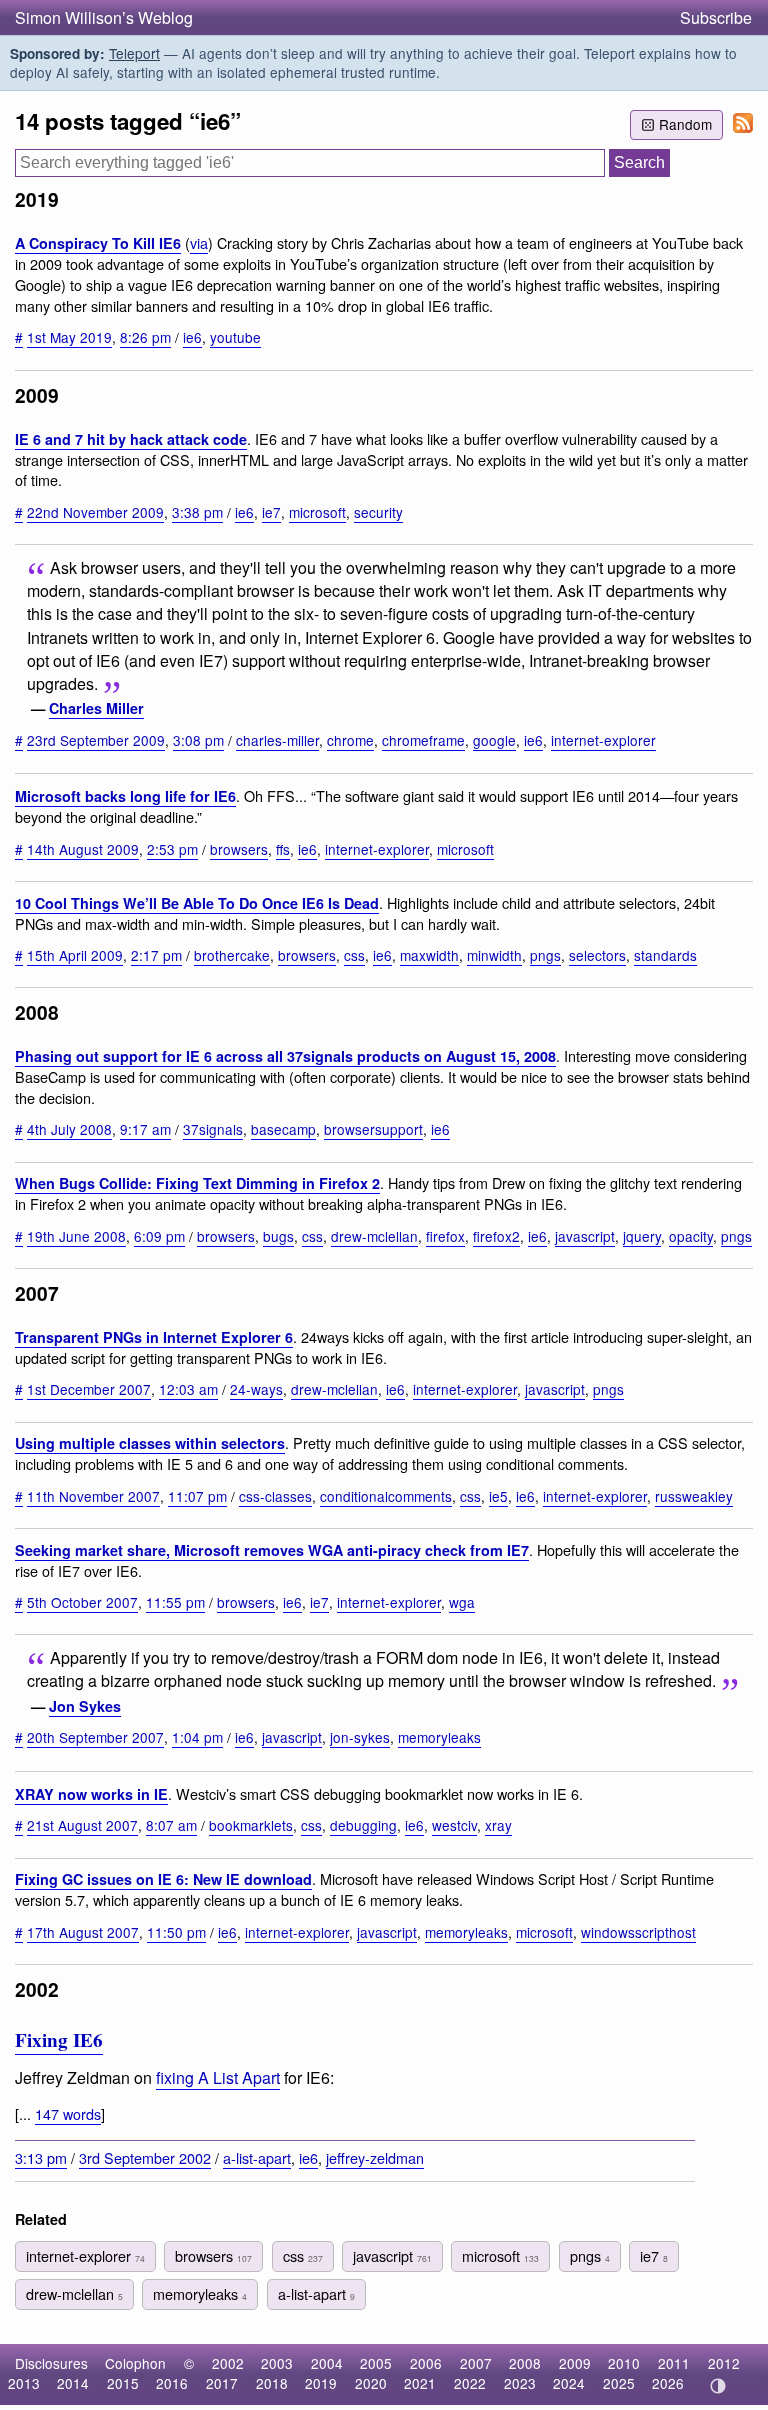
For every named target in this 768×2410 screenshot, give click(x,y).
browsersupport (373, 1129)
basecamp (283, 1129)
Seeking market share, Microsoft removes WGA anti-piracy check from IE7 (272, 1550)
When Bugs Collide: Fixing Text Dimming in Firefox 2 (197, 1183)
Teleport (134, 53)
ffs (283, 849)
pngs (545, 955)
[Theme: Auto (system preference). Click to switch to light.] (717, 2386)
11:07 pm (197, 1496)
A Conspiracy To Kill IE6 (98, 243)
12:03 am (188, 1389)
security (378, 512)
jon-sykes (360, 1737)
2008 (525, 2363)
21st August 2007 (82, 1825)
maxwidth (429, 955)
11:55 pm (175, 1602)
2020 (371, 2383)
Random (685, 124)
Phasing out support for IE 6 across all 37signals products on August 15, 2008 (285, 1056)
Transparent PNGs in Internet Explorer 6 (154, 1337)
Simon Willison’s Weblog (104, 17)
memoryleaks (439, 1737)
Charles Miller (96, 708)
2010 (624, 2363)
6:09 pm (159, 1236)
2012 (724, 2363)
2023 (520, 2383)
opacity (691, 1236)
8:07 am (171, 1825)
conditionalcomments (386, 1496)
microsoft (317, 512)
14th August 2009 (83, 849)
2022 (470, 2383)
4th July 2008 (69, 1129)
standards (665, 955)
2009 (575, 2363)
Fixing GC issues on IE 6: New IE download (163, 1879)
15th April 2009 (75, 955)
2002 (228, 2363)
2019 (321, 2383)
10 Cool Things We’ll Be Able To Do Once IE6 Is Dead (197, 903)
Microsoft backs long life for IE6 (125, 796)
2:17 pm (156, 955)
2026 (668, 2383)
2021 (420, 2383)
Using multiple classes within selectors (150, 1443)
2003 (277, 2363)
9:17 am (145, 1129)
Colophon (135, 2363)
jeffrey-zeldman (375, 2157)
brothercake (232, 955)
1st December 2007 (89, 1389)
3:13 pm (41, 2157)
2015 (123, 2383)
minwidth (494, 955)
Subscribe (716, 17)
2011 (674, 2363)
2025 (619, 2383)
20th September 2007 (95, 1737)
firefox (445, 1236)
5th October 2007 (82, 1602)
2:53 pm (172, 849)
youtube (235, 337)
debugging (363, 1825)
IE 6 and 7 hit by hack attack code (131, 439)
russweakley (694, 1496)
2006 (426, 2363)
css (354, 955)
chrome (350, 740)
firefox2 (496, 1236)
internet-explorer (603, 740)
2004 (327, 2363)
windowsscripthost (638, 1932)
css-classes (275, 1496)
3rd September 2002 (145, 2157)
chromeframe (423, 740)
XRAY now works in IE (91, 1794)
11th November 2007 (93, 1496)
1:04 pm (197, 1737)
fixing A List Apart (218, 2077)
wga (462, 1602)
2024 (569, 2383)
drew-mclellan (374, 1236)
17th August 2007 (83, 1932)
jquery (642, 1236)
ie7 (271, 512)
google (494, 740)
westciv (454, 1825)
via (199, 242)
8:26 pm (145, 337)
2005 (376, 2363)
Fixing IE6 (59, 2040)
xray (498, 1825)
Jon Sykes (85, 1706)
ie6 (192, 337)
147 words (68, 2113)
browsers (239, 849)
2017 (222, 2383)
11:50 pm (176, 1932)
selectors (597, 955)
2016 (172, 2383)
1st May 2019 (69, 337)
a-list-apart (257, 2157)
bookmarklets (251, 1825)
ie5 (498, 1496)
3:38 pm (197, 512)
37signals (213, 1129)
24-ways (256, 1389)
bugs (278, 1236)
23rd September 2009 (96, 740)
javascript (585, 1236)
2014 (73, 2383)
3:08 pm (198, 740)
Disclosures (51, 2363)
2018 (272, 2383)
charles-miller (277, 740)
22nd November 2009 (95, 512)
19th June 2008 (76, 1236)
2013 (24, 2383)
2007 (476, 2363)
